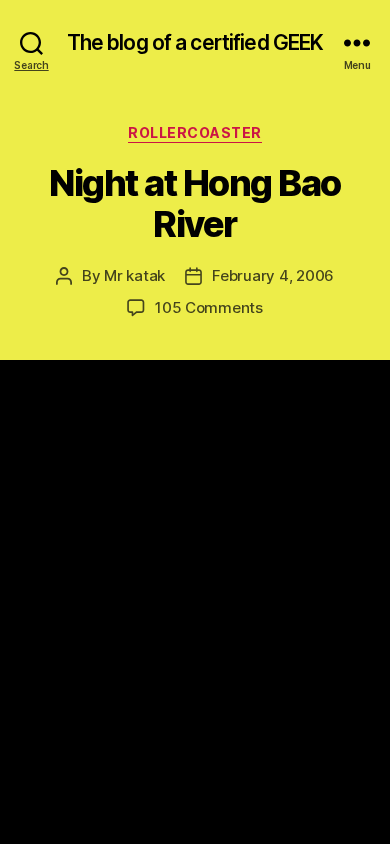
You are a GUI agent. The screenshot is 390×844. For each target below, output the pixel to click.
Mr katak (134, 275)
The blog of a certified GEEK (195, 42)
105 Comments (209, 307)
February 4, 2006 (273, 275)
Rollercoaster (195, 132)
